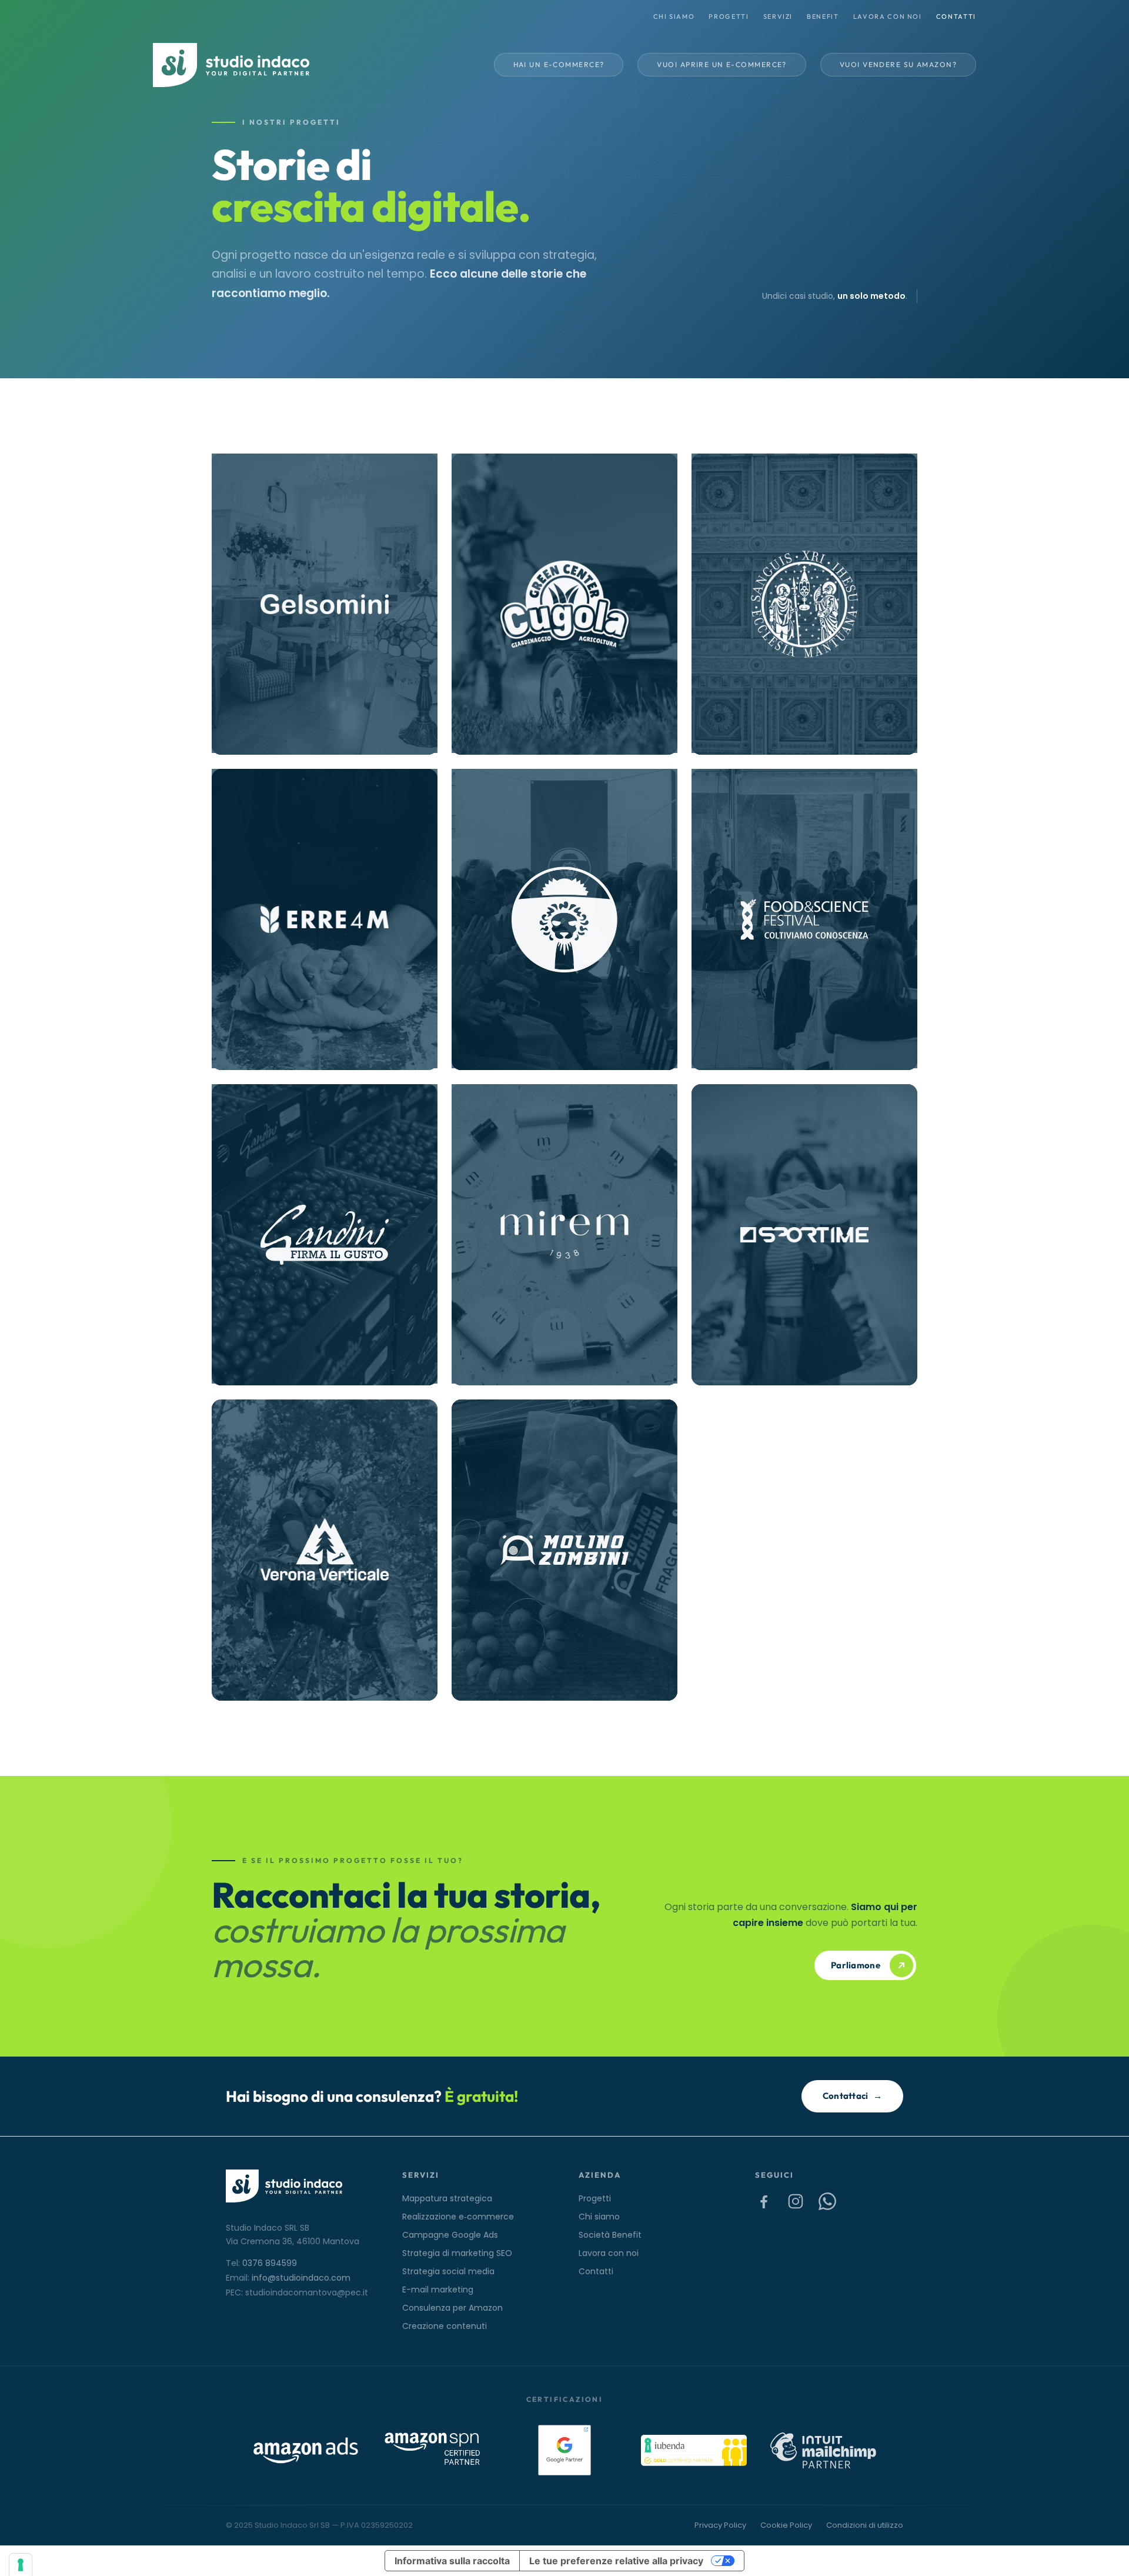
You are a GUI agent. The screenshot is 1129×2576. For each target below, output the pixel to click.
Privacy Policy (720, 2525)
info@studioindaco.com (301, 2278)
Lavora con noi (888, 16)
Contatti (956, 16)
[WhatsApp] (827, 2201)
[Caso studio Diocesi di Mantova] (804, 604)
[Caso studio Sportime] (804, 1235)
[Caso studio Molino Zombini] (564, 1550)
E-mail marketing (438, 2290)
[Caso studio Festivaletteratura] (564, 919)
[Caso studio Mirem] (564, 1235)
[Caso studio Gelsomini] (325, 604)
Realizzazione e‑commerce (458, 2217)
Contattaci (852, 2096)
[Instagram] (796, 2201)
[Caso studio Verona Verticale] (325, 1550)
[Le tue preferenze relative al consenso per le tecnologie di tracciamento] (21, 2565)
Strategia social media (448, 2271)
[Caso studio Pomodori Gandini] (325, 1235)
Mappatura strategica (447, 2198)
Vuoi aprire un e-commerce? (722, 64)
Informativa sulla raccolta (452, 2561)
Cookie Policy (786, 2525)
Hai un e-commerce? (559, 64)
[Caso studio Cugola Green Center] (564, 604)
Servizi (778, 16)
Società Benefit (610, 2235)
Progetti (729, 16)
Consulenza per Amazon (452, 2308)
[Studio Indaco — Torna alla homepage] (231, 65)
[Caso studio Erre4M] (325, 919)
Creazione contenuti (445, 2326)
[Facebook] (764, 2201)
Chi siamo (674, 16)
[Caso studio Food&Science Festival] (804, 919)
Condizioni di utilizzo (865, 2525)
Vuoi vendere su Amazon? (898, 64)
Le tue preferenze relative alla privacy (616, 2561)
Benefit (823, 16)
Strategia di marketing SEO (457, 2253)
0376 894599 (270, 2263)
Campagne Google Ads (450, 2235)
